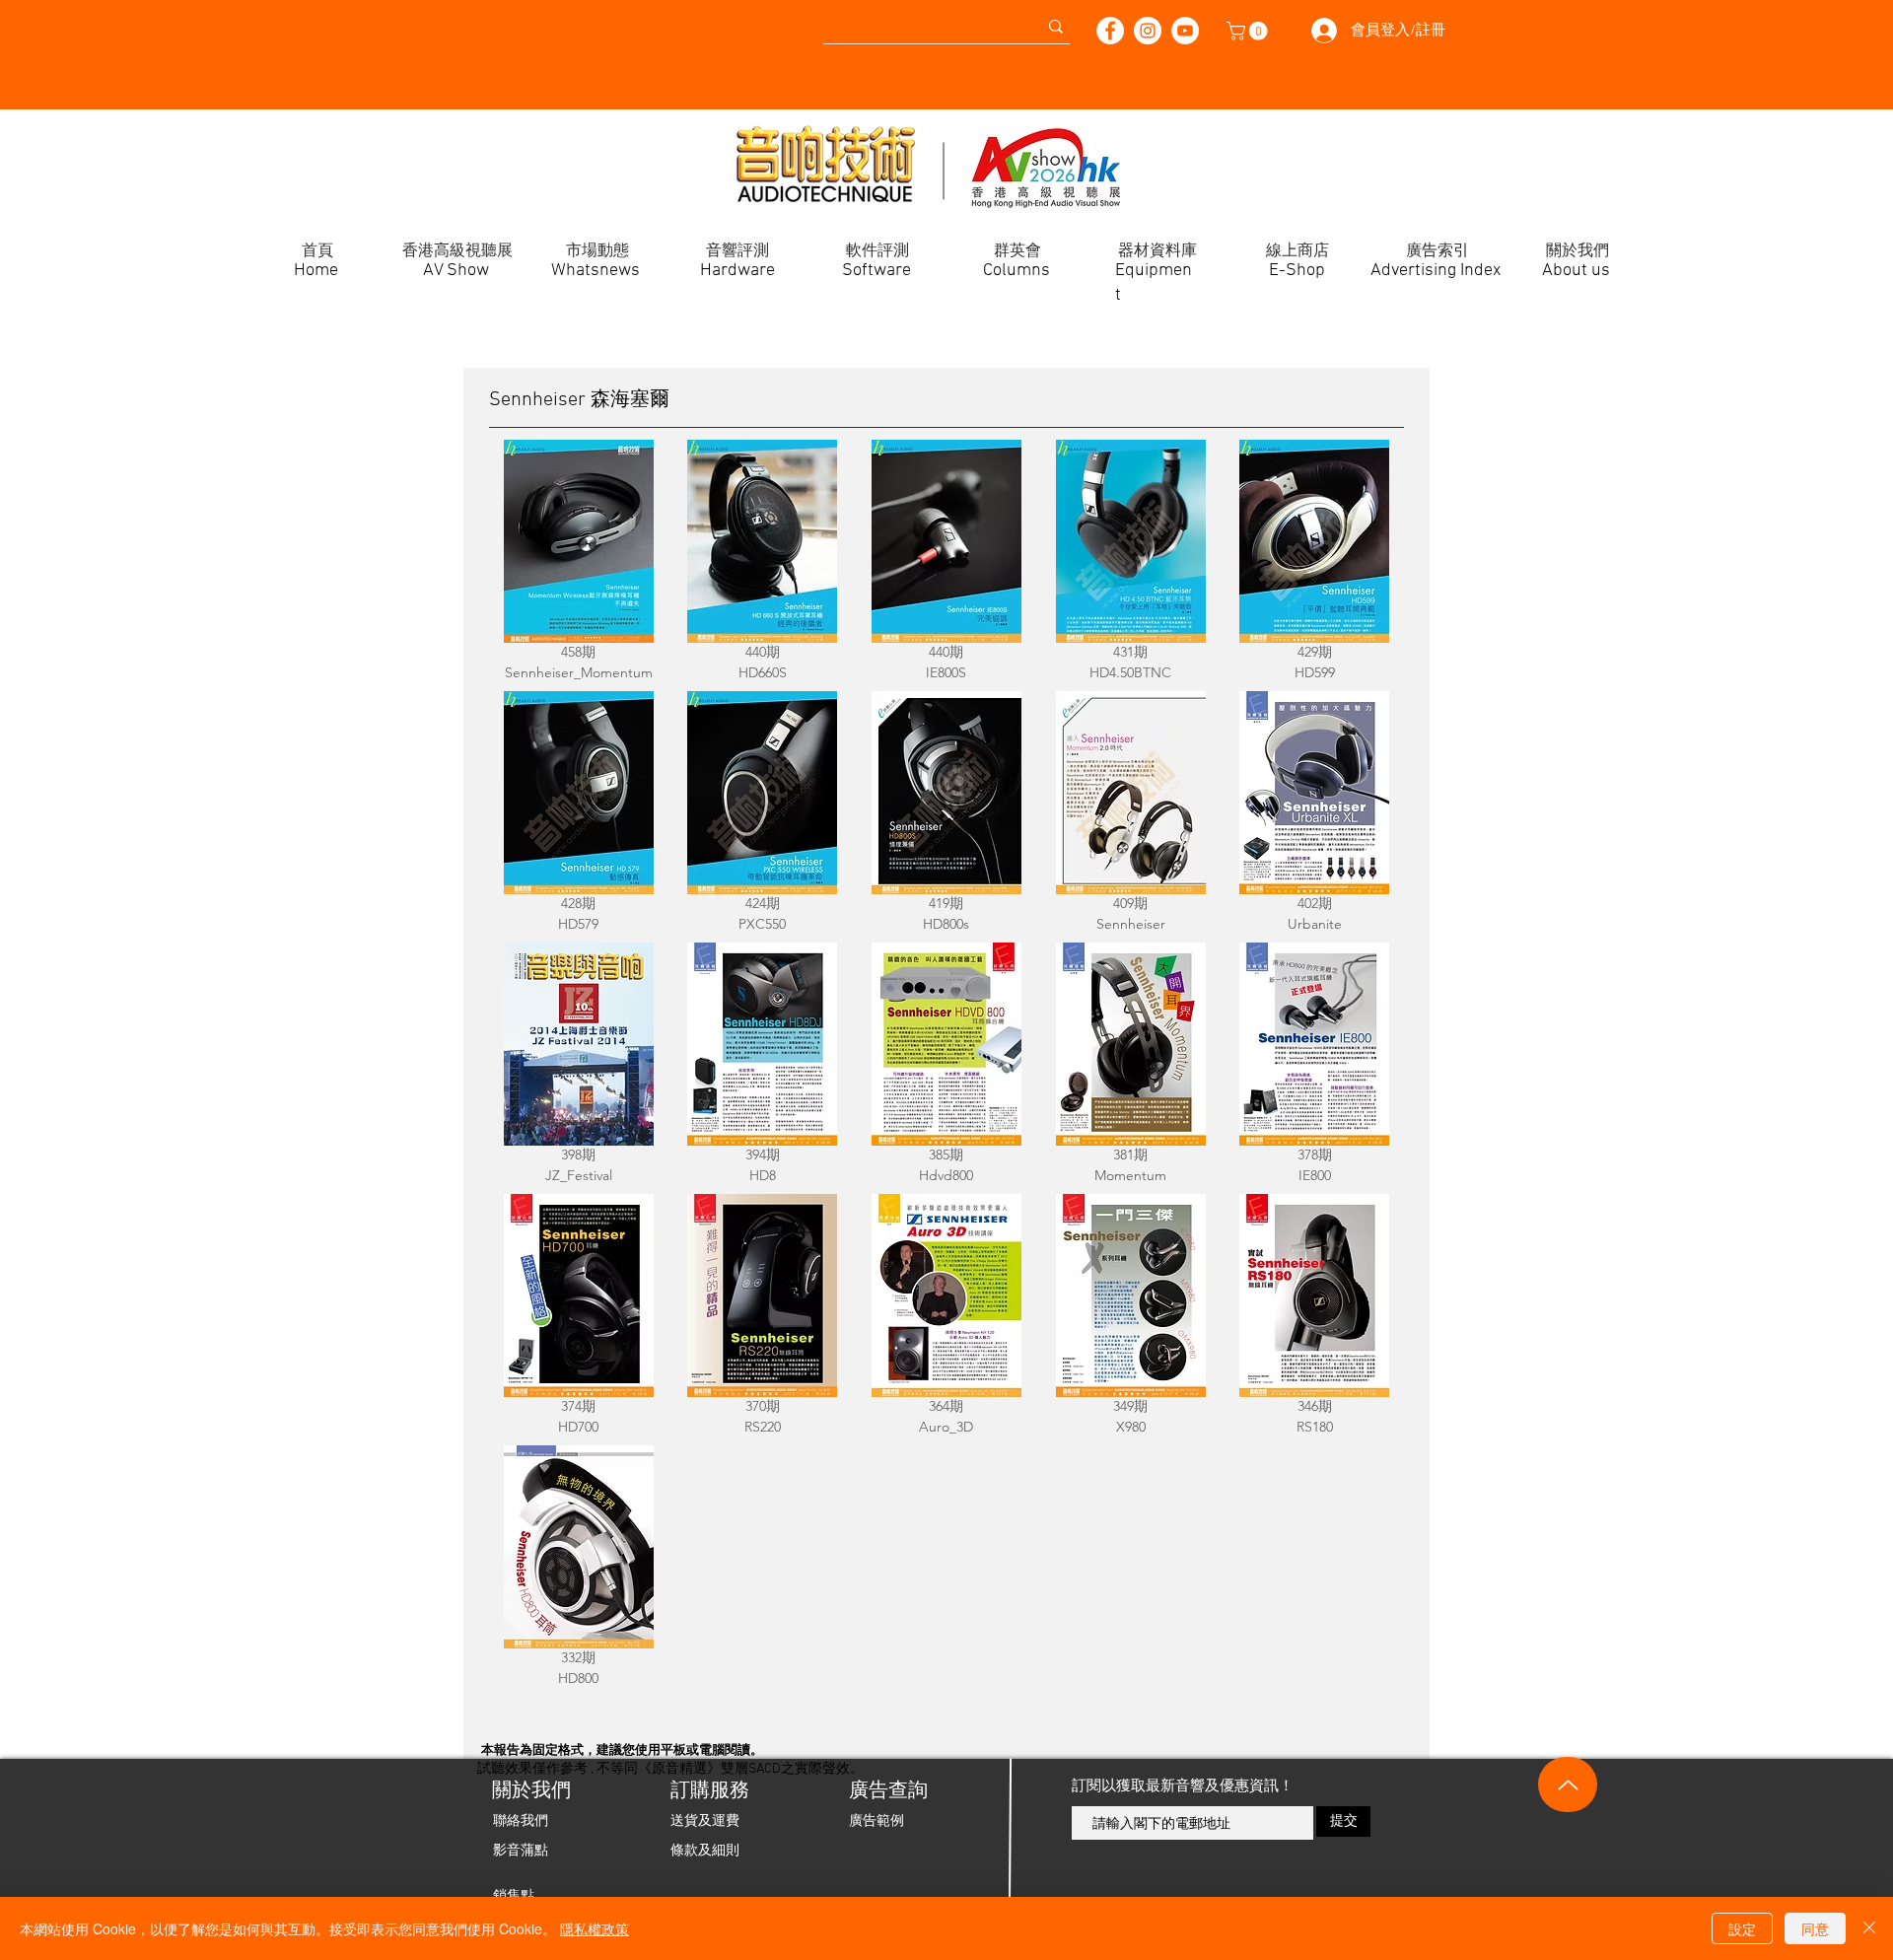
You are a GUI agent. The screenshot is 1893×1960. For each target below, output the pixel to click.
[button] (1249, 31)
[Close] (1869, 1928)
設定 (1742, 1928)
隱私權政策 (595, 1928)
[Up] (1568, 1785)
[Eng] (34, 19)
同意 (1815, 1928)
